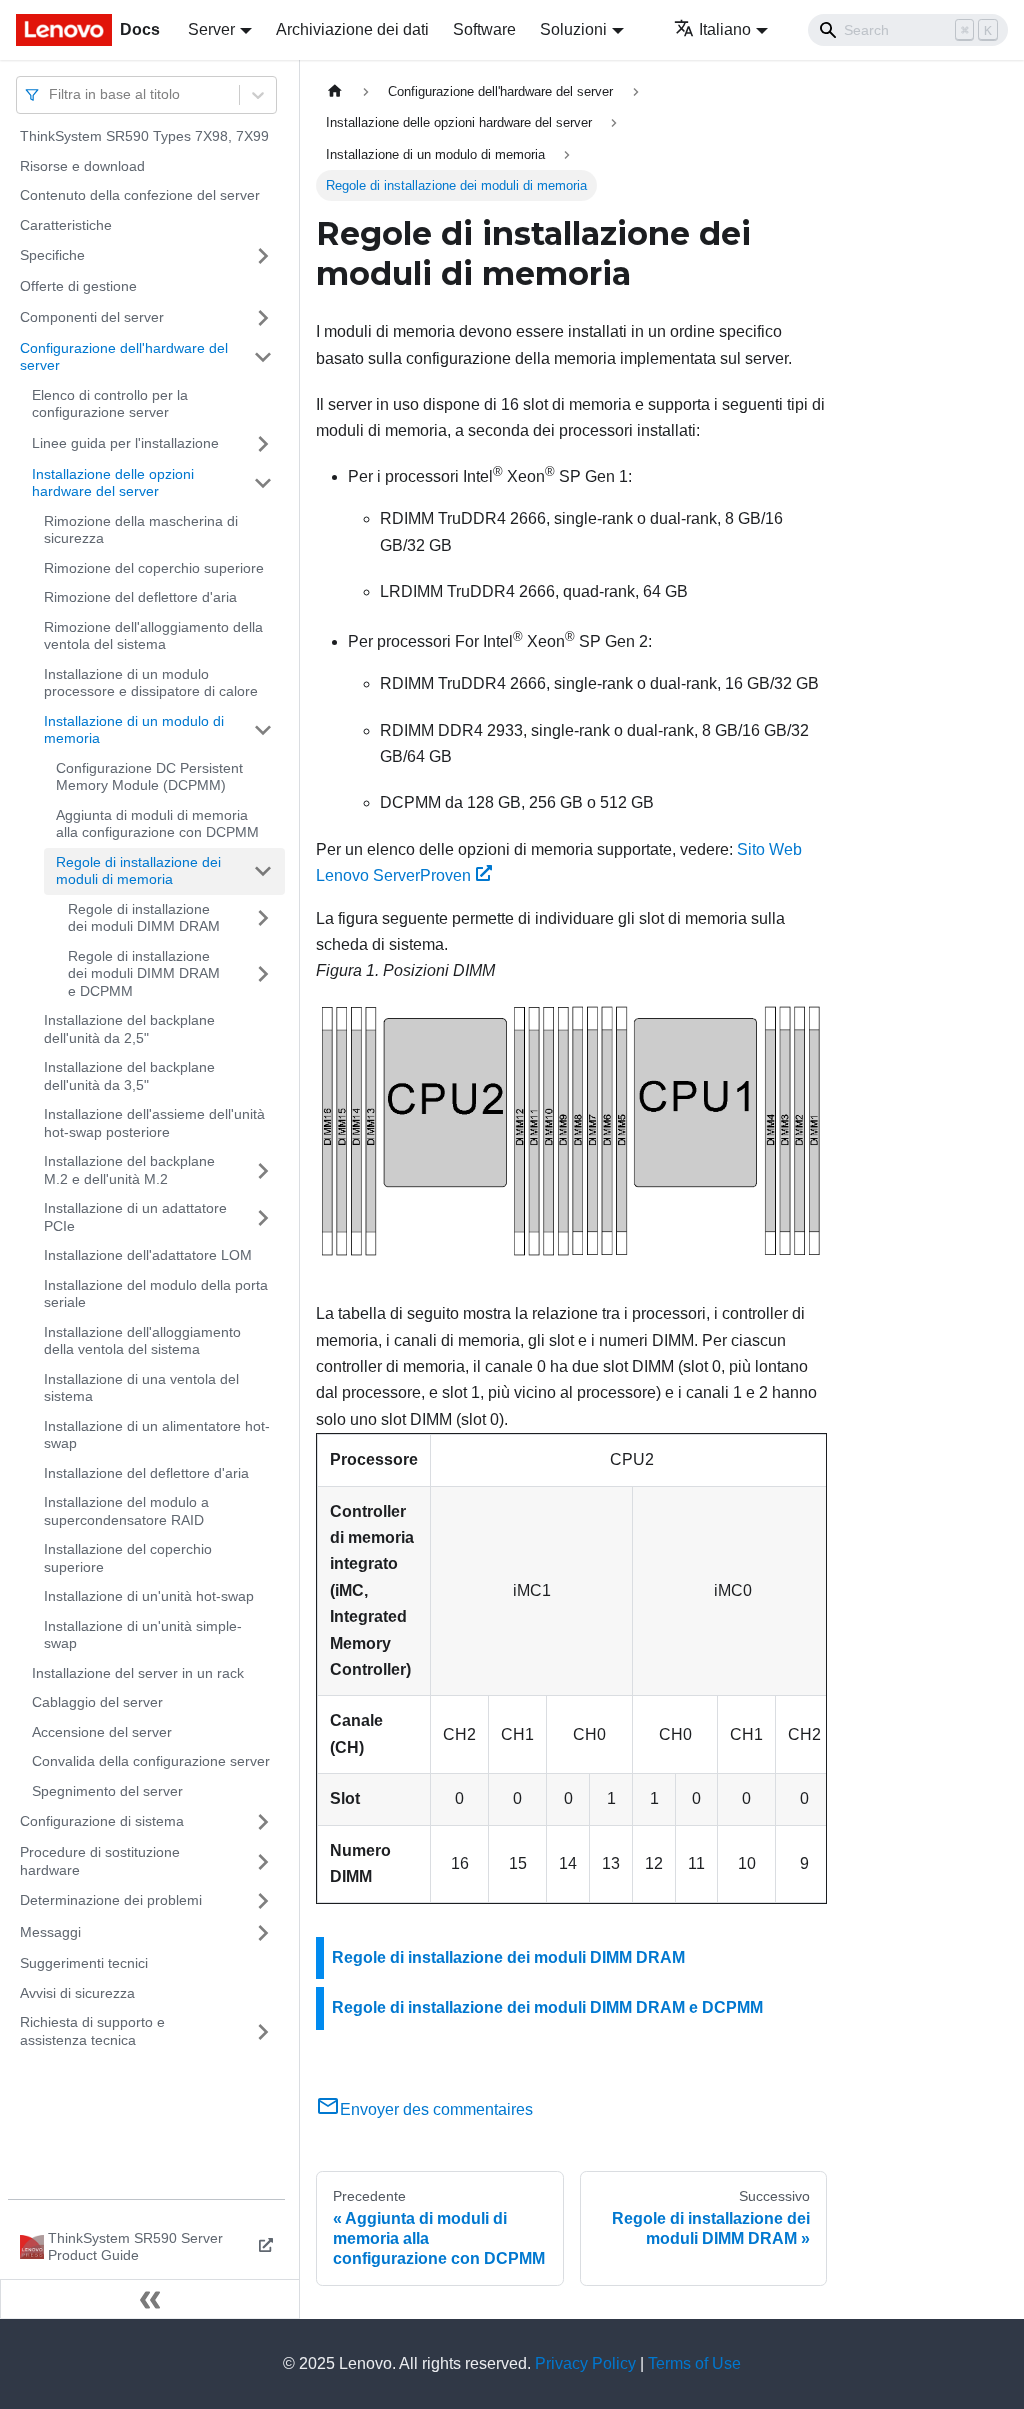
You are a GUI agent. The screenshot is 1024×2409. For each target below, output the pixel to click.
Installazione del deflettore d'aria (146, 1473)
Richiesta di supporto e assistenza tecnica (92, 2031)
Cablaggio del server (97, 1702)
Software (484, 29)
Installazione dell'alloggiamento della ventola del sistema (142, 1341)
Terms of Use (694, 2363)
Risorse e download (82, 166)
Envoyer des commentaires (436, 2109)
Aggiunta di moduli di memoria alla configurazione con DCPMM (157, 824)
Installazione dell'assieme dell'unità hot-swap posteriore (154, 1123)
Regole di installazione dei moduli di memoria (138, 871)
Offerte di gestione (78, 286)
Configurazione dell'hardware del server (124, 357)
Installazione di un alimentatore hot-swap (157, 1435)
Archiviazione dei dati (352, 29)
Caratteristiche (66, 225)
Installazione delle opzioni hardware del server (113, 483)
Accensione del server (102, 1732)
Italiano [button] (725, 29)
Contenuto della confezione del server (140, 195)
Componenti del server (92, 317)
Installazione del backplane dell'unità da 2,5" (129, 1029)
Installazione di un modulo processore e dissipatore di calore (151, 683)
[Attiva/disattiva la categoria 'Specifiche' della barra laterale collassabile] (263, 256)
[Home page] (335, 91)
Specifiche (52, 255)
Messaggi (50, 1932)
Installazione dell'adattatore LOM (148, 1255)
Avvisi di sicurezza (77, 1993)
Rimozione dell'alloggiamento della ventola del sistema (153, 636)
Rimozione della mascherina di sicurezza (141, 530)
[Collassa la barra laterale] (150, 2299)
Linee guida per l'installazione (125, 443)
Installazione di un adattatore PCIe (135, 1217)
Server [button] (211, 29)
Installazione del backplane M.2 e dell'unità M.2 (129, 1170)
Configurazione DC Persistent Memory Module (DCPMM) (149, 777)
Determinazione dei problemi (111, 1900)
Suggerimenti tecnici (84, 1963)
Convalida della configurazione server (151, 1761)
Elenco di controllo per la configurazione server (110, 404)
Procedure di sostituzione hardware (100, 1861)
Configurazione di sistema (102, 1821)
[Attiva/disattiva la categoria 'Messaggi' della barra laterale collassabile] (263, 1933)
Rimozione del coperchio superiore (154, 568)
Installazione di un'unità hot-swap (149, 1596)
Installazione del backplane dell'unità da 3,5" (129, 1076)
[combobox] (51, 94)
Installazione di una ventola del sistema (141, 1388)
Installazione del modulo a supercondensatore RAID (126, 1511)
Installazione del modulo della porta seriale (156, 1294)
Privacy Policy (585, 2363)
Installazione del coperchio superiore (128, 1558)
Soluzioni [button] (573, 29)
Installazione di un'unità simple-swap (143, 1635)
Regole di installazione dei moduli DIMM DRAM (144, 918)
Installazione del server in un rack (138, 1673)
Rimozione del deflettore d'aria (140, 597)
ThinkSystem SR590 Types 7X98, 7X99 (144, 136)
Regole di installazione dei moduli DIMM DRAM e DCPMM (144, 973)
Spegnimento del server (107, 1791)
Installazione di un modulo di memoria (134, 730)
